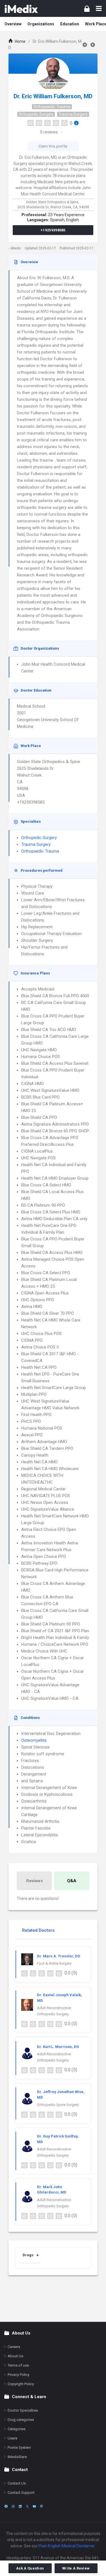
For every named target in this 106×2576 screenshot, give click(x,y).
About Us (15, 2356)
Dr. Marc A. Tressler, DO (59, 1956)
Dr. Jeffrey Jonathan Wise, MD (61, 2095)
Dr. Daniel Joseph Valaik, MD (60, 1998)
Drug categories (21, 2420)
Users (12, 2438)
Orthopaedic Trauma (52, 107)
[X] (27, 2506)
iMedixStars (17, 2457)
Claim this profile (53, 146)
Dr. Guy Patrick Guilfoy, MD (58, 2139)
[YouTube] (34, 2506)
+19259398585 (53, 230)
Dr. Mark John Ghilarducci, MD (52, 2190)
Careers (14, 2347)
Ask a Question (30, 2568)
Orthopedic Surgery (36, 114)
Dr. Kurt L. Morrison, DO (58, 2047)
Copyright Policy (21, 2384)
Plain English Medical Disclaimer (67, 2546)
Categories (17, 2429)
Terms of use (18, 2365)
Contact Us (17, 2483)
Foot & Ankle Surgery (54, 1963)
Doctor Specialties (23, 2410)
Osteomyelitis (34, 1740)
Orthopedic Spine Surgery (58, 2105)
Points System (19, 2448)
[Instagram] (13, 2506)
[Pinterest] (41, 2506)
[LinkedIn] (20, 2506)
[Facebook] (6, 2506)
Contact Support (21, 2493)
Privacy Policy (19, 2375)
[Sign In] (87, 9)
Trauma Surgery (73, 114)
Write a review (76, 2568)
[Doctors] (21, 8)
